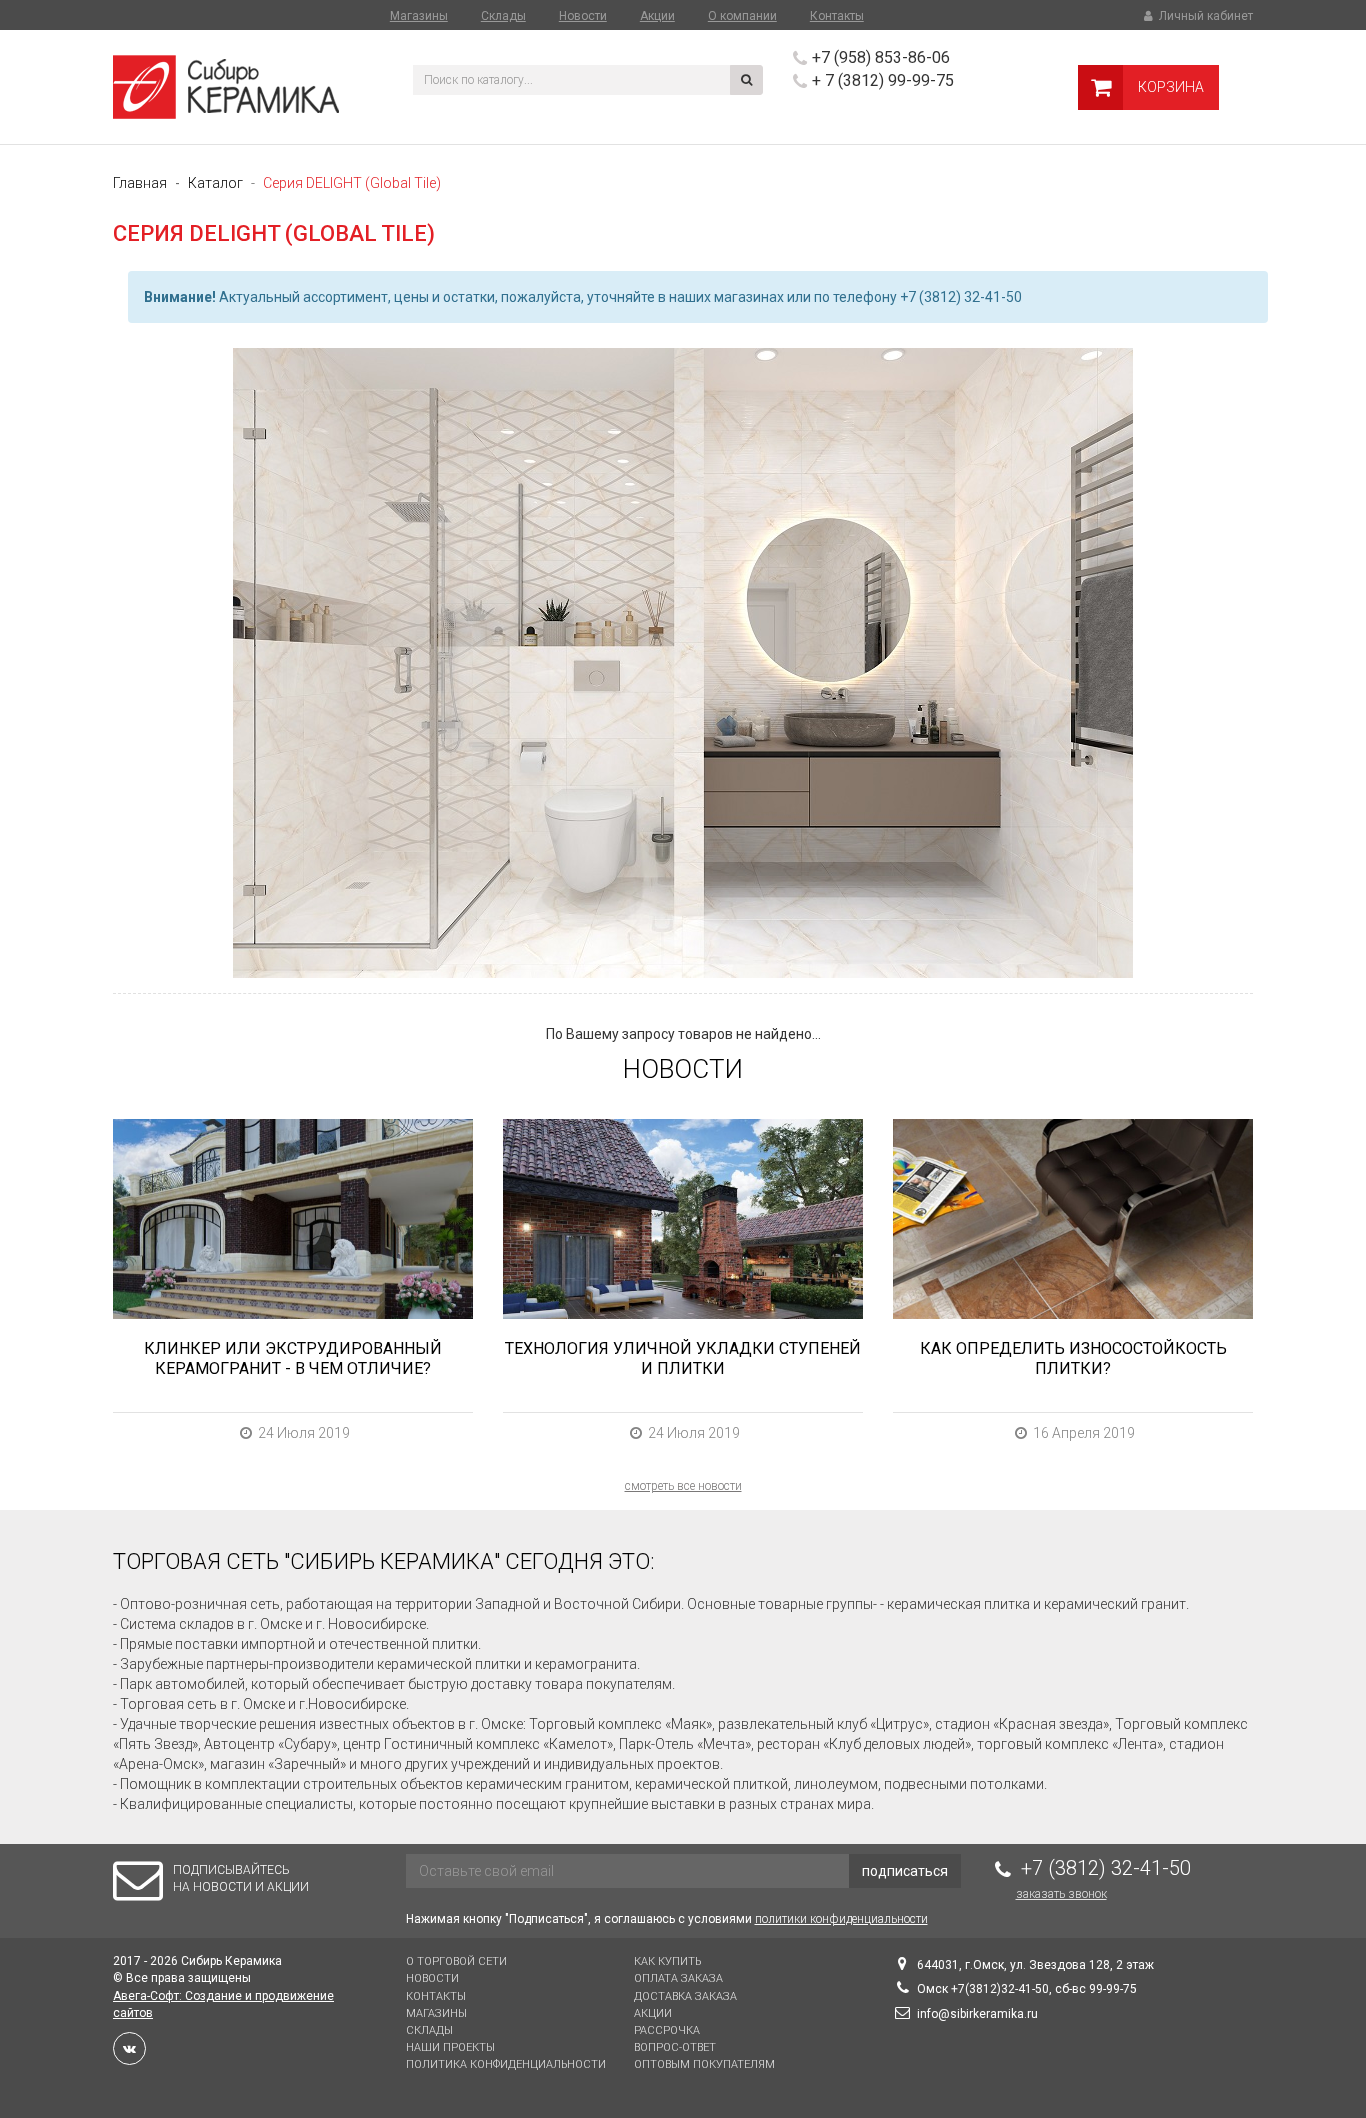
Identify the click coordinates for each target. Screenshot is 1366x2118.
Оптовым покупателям (704, 2064)
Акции (657, 16)
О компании (742, 16)
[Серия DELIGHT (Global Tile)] (683, 663)
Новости (583, 16)
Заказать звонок (1061, 1894)
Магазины (419, 16)
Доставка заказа (685, 1996)
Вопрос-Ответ (675, 2047)
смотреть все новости (683, 1486)
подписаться (905, 1871)
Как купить (667, 1961)
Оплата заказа (678, 1978)
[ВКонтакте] (129, 2048)
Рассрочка (667, 2030)
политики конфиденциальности (841, 1919)
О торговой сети (456, 1961)
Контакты (837, 16)
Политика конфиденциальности (506, 2064)
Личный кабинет (1204, 16)
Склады (503, 16)
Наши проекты (450, 2047)
